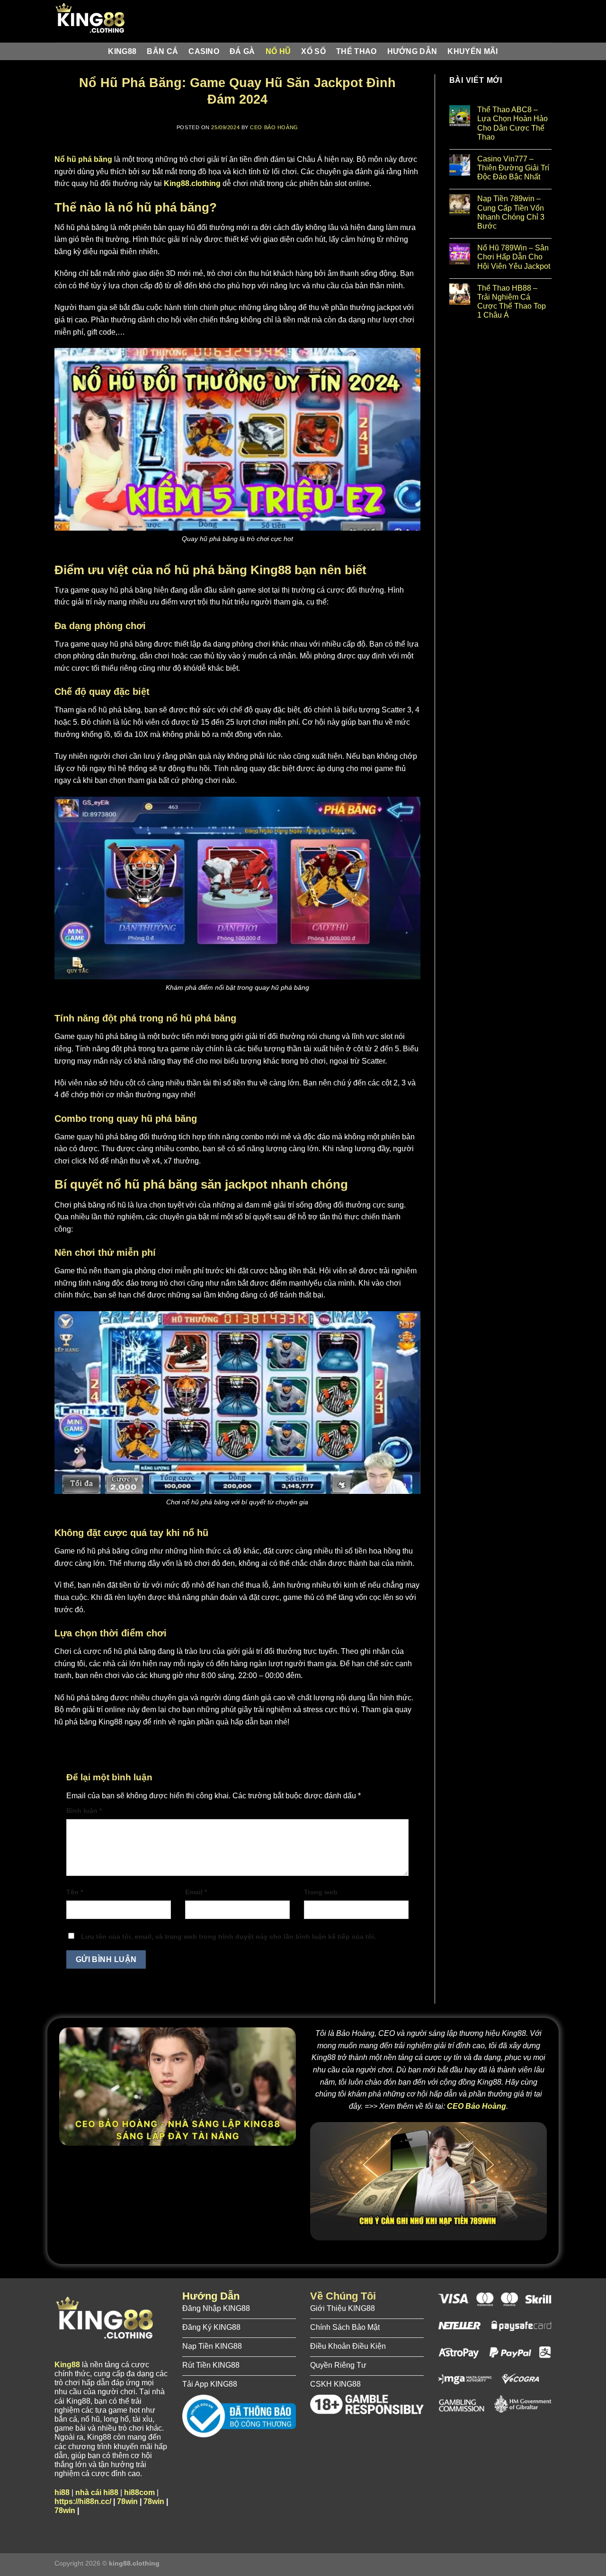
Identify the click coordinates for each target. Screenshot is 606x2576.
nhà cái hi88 (97, 2492)
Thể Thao (356, 51)
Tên (75, 1892)
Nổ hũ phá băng (83, 159)
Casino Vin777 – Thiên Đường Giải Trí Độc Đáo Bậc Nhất (513, 168)
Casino (204, 51)
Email (196, 1892)
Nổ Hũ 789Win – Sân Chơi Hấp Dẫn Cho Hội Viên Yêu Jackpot (514, 257)
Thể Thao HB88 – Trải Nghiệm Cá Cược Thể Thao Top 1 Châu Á (512, 302)
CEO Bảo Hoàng (274, 127)
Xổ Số (313, 51)
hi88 (62, 2492)
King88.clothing (192, 183)
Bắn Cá (162, 51)
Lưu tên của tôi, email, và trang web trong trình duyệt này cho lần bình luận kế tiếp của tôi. (228, 1936)
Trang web (321, 1892)
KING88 (122, 51)
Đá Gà (242, 51)
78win (127, 2501)
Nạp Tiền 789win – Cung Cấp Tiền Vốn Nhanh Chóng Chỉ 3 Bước (511, 212)
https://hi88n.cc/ (83, 2501)
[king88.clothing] (102, 21)
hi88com (139, 2492)
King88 (67, 2365)
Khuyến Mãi (472, 51)
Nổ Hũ (278, 51)
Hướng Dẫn (412, 51)
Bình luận (84, 1811)
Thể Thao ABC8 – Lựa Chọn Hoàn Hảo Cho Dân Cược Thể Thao (512, 123)
